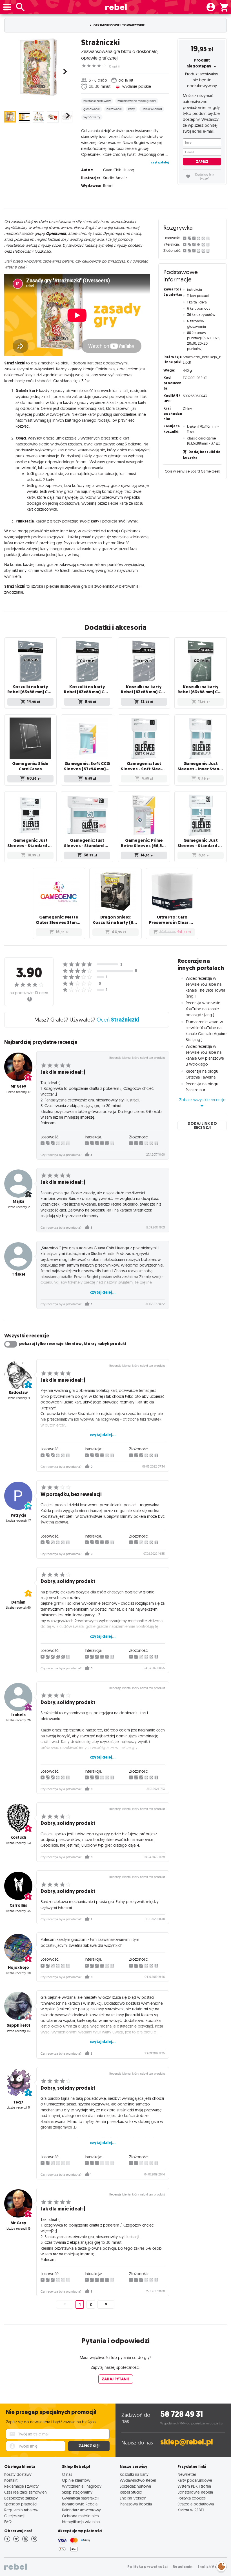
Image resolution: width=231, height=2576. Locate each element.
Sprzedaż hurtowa (135, 2486)
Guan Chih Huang (119, 170)
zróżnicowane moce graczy (137, 101)
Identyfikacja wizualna (81, 2522)
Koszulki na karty (134, 2474)
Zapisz (202, 162)
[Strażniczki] (38, 67)
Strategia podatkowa (196, 2504)
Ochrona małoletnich (80, 2516)
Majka (18, 1201)
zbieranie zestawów (97, 101)
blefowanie (114, 109)
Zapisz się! (89, 2446)
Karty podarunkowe (195, 2480)
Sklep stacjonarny (77, 2492)
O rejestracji (14, 2516)
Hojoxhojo (18, 1968)
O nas (67, 2474)
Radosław (18, 1393)
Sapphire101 (18, 2025)
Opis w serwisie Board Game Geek (192, 471)
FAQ (8, 2522)
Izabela (18, 1715)
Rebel (108, 186)
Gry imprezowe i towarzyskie (119, 25)
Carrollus (18, 1905)
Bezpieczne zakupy (21, 2498)
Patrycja (18, 1515)
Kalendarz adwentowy (81, 2510)
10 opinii (114, 66)
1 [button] (80, 2305)
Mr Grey (18, 1086)
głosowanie (92, 109)
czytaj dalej (160, 162)
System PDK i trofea (194, 2486)
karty (132, 109)
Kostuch (18, 1837)
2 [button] (91, 2304)
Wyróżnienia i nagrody (82, 2486)
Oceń (118, 1020)
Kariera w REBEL (191, 2510)
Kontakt (11, 2480)
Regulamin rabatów (21, 2510)
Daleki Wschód (152, 109)
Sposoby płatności (21, 2504)
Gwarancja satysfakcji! (81, 2498)
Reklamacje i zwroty (21, 2486)
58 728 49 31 (182, 2414)
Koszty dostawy (18, 2474)
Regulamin (183, 2567)
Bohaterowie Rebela (80, 2504)
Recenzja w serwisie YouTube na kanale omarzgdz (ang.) (203, 1009)
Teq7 (18, 2102)
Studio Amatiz (115, 178)
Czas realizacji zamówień (25, 2492)
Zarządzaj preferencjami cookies (221, 2565)
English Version (133, 2498)
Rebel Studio (131, 2492)
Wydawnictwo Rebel (138, 2480)
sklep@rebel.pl (187, 2442)
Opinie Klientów (76, 2480)
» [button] (106, 2304)
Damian (18, 1602)
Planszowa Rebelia (136, 2504)
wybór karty (92, 117)
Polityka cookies (192, 2498)
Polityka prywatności (147, 2567)
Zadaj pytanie (115, 2379)
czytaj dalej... (103, 1292)
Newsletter (187, 2474)
